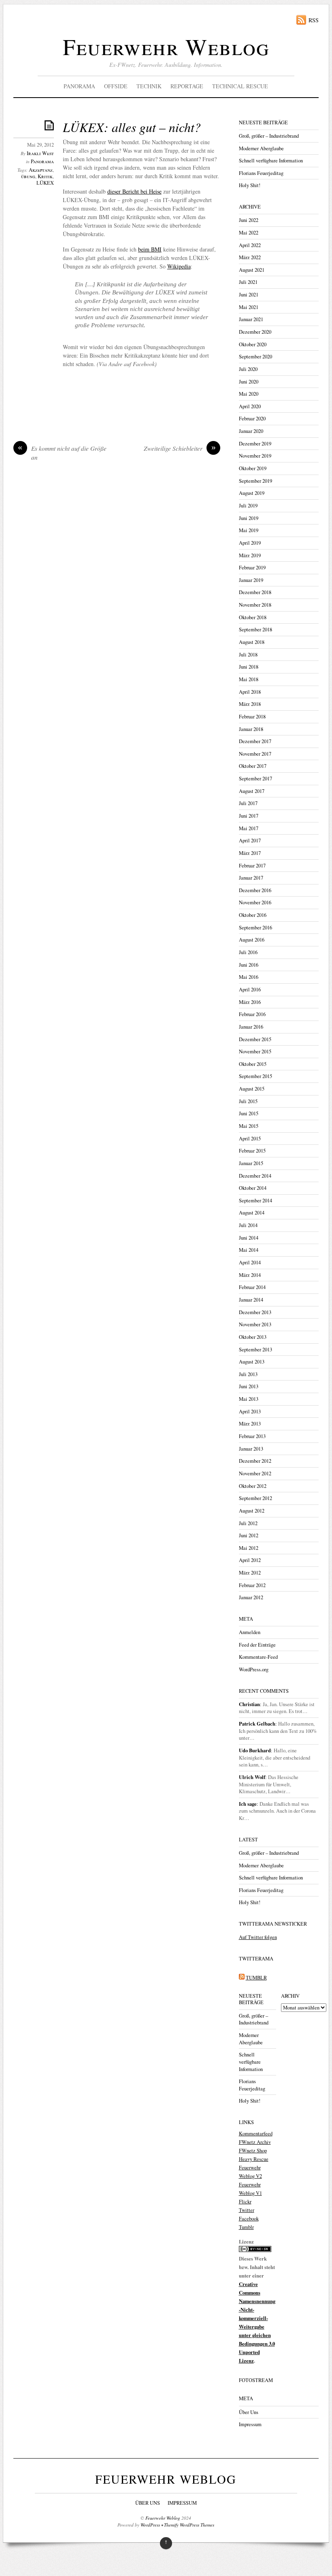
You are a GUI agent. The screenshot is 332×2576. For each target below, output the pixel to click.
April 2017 (250, 841)
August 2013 (252, 1362)
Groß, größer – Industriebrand (269, 136)
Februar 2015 (252, 1151)
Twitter (247, 2210)
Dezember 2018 (255, 592)
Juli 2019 (248, 506)
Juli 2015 (248, 1101)
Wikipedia (179, 266)
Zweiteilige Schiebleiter (180, 448)
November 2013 (255, 1324)
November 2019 (255, 456)
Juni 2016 (249, 965)
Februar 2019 (252, 568)
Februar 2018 (252, 717)
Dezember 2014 (255, 1176)
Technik (149, 86)
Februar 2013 (252, 1436)
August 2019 (252, 493)
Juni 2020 (249, 382)
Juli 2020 (248, 369)
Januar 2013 (251, 1449)
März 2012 (250, 1573)
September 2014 (255, 1201)
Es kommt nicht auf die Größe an (62, 453)
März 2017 (250, 853)
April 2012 (250, 1560)
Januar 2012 (251, 1597)
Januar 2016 (251, 1027)
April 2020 (250, 406)
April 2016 (250, 990)
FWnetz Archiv (255, 2142)
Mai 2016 (249, 977)
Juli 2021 (248, 282)
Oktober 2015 (253, 1064)
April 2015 (250, 1139)
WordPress (150, 2525)
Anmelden (250, 1632)
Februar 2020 (252, 419)
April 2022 (250, 245)
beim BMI (150, 249)
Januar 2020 (251, 431)
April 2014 (250, 1262)
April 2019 (250, 543)
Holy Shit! (250, 185)
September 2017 (255, 779)
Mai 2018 (249, 679)
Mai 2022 (249, 233)
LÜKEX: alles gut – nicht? (132, 127)
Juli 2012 (248, 1523)
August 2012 (252, 1511)
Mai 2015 (249, 1126)
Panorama (79, 86)
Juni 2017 (249, 816)
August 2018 (252, 642)
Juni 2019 (249, 518)
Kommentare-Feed (258, 1657)
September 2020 (255, 357)
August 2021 (252, 270)
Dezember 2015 (255, 1039)
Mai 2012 (249, 1548)
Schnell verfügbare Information (271, 161)
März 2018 (250, 704)
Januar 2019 (251, 580)
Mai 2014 (249, 1250)
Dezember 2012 (255, 1461)
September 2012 (255, 1498)
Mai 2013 (249, 1399)
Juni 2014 (249, 1238)
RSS (314, 20)
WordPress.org (254, 1669)
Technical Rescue (240, 86)
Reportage (187, 86)
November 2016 (255, 902)
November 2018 (255, 605)
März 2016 (250, 1002)
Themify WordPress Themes (189, 2525)
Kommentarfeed (256, 2134)
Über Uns (249, 2412)
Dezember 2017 (255, 741)
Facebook (249, 2219)
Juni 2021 (249, 295)
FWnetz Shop (253, 2151)
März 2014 (250, 1275)
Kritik (45, 176)
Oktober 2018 (253, 617)
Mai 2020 (249, 394)
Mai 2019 (249, 530)
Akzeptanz (41, 170)
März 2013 (250, 1424)
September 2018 (255, 630)
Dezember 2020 (255, 332)
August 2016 (252, 940)
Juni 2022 (249, 220)
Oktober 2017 (253, 766)
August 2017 (252, 791)
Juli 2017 (248, 803)
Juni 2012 (249, 1535)
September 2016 (255, 928)
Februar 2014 (252, 1287)
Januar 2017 (251, 878)
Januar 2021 (251, 319)
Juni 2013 (249, 1386)
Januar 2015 (251, 1163)
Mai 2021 (249, 307)
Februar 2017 (252, 866)
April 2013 (250, 1412)
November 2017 (255, 754)
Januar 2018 (251, 729)
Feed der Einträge (257, 1645)
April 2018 (250, 692)
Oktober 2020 (253, 344)
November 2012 (255, 1473)
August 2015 (252, 1089)
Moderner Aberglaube (261, 148)
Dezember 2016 (255, 890)
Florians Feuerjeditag (261, 173)
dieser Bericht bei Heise (134, 191)
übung (28, 176)
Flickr (245, 2202)
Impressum (250, 2424)
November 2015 (255, 1051)
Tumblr (246, 2227)
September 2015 (255, 1076)
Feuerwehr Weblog (166, 46)
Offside (116, 86)
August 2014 (252, 1213)
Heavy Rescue (254, 2159)
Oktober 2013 (253, 1337)
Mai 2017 (249, 828)
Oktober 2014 (253, 1188)
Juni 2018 (249, 667)
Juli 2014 (248, 1225)
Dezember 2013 (255, 1312)
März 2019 (250, 555)
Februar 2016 (252, 1014)
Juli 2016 (248, 952)
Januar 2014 (251, 1300)
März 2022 (250, 257)
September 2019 (255, 481)
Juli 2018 (248, 655)
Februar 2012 (252, 1585)
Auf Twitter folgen (258, 1937)
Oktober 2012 (253, 1486)
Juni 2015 (249, 1113)
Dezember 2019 (255, 444)
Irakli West (40, 153)
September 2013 (255, 1350)
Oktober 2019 (253, 468)
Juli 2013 (248, 1374)
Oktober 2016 (253, 915)
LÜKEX (45, 183)
